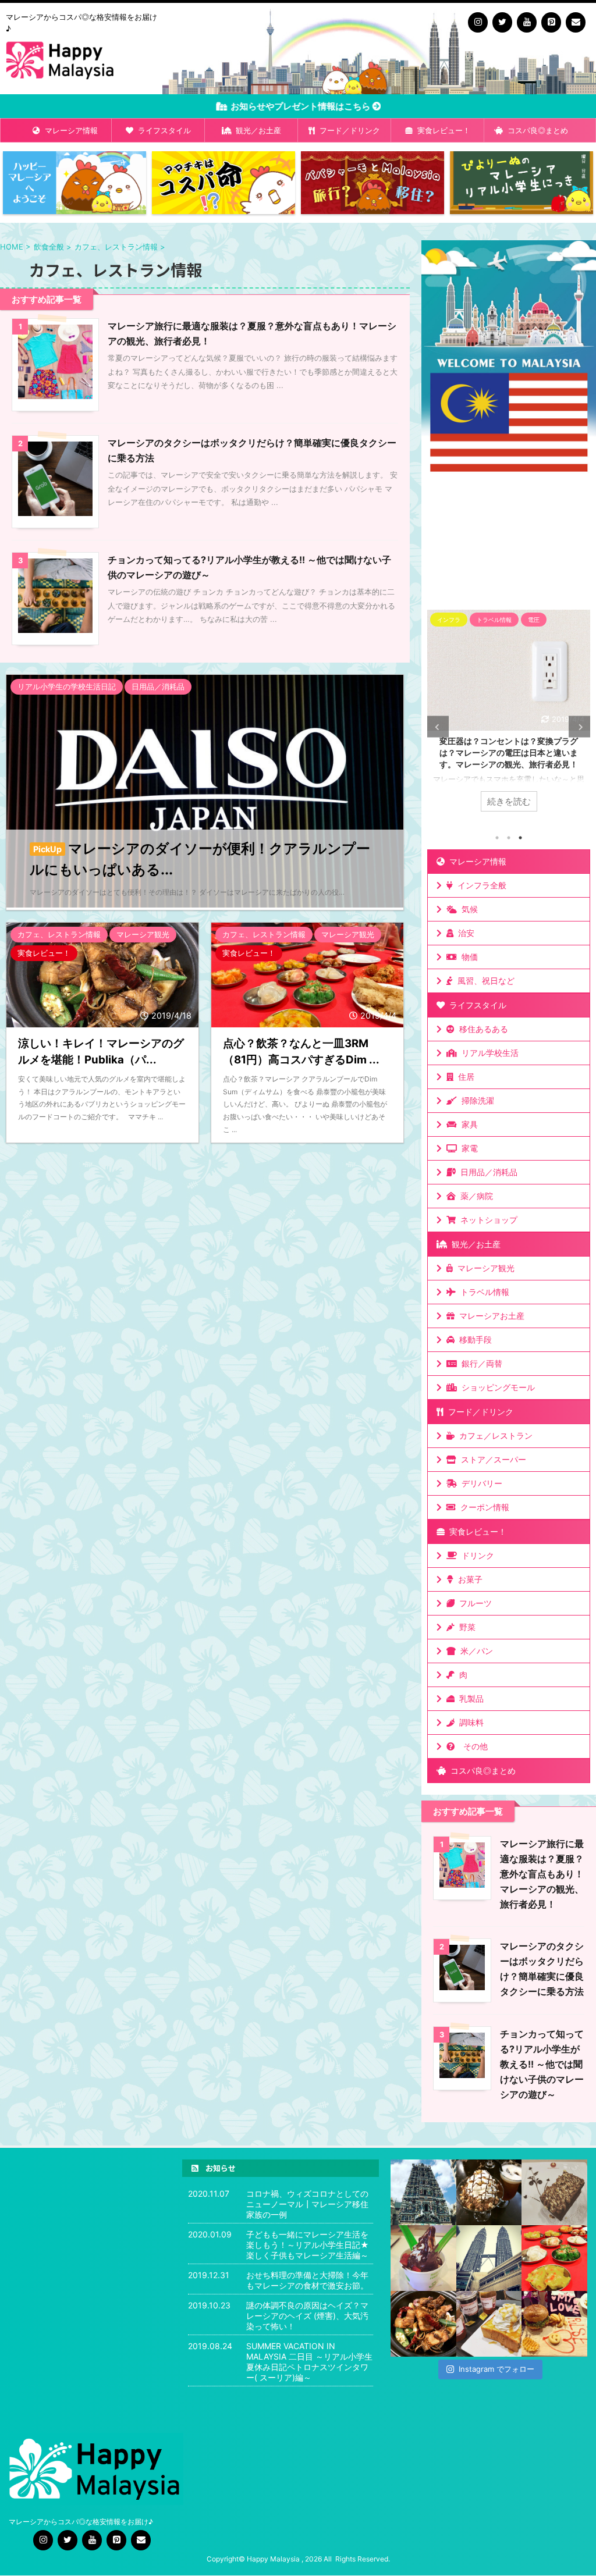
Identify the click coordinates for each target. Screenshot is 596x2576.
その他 (473, 1746)
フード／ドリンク (347, 130)
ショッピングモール (496, 1387)
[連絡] (576, 22)
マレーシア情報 (69, 130)
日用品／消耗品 (487, 1172)
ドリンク (476, 1555)
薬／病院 (474, 1196)
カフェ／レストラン (494, 1435)
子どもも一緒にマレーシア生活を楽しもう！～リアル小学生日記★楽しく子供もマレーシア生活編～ (308, 2245)
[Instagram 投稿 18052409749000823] (489, 2324)
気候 (467, 909)
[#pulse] (554, 2324)
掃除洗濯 (476, 1100)
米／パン (474, 1651)
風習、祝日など (484, 981)
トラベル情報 (483, 1292)
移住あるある (481, 1029)
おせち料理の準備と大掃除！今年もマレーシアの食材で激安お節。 (307, 2280)
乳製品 (469, 1698)
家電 (467, 1148)
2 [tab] (509, 838)
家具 (467, 1124)
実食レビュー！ (441, 130)
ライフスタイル (162, 130)
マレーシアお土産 (489, 1316)
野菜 (465, 1627)
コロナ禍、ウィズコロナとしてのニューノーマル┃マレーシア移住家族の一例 (307, 2204)
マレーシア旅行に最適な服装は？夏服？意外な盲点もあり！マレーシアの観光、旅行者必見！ (542, 1874)
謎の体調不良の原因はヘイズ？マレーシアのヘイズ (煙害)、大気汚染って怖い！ (307, 2316)
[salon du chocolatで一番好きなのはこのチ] (489, 2192)
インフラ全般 (480, 885)
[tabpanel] (509, 716)
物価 (467, 957)
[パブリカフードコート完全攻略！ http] (423, 2324)
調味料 (469, 1722)
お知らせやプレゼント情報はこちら (302, 106)
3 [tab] (520, 838)
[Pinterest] (551, 22)
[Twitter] (502, 22)
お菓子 (468, 1579)
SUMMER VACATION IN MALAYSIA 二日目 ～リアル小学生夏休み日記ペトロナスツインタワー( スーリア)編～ (309, 2362)
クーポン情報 (483, 1507)
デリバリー (480, 1483)
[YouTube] (527, 22)
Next (579, 727)
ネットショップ (487, 1220)
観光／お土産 (256, 130)
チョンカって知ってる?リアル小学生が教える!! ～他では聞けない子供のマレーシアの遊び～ (542, 2064)
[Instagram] (478, 22)
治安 (464, 933)
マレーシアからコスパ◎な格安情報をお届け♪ (82, 2522)
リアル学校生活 (488, 1053)
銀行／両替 (480, 1363)
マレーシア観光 (484, 1268)
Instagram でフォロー (496, 2369)
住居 (464, 1077)
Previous (438, 727)
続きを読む (509, 801)
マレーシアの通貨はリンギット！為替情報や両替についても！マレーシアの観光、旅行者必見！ (509, 752)
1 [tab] (497, 838)
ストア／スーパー (491, 1459)
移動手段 (473, 1339)
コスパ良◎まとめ (535, 130)
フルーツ (473, 1603)
